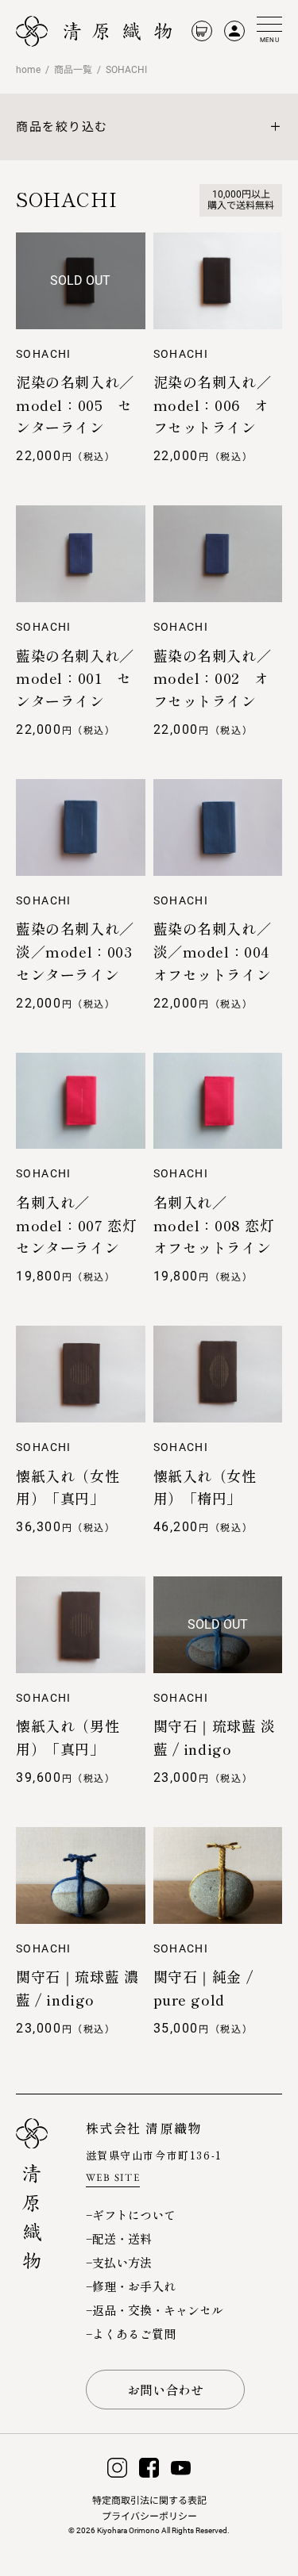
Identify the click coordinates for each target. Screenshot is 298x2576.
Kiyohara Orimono (128, 2530)
